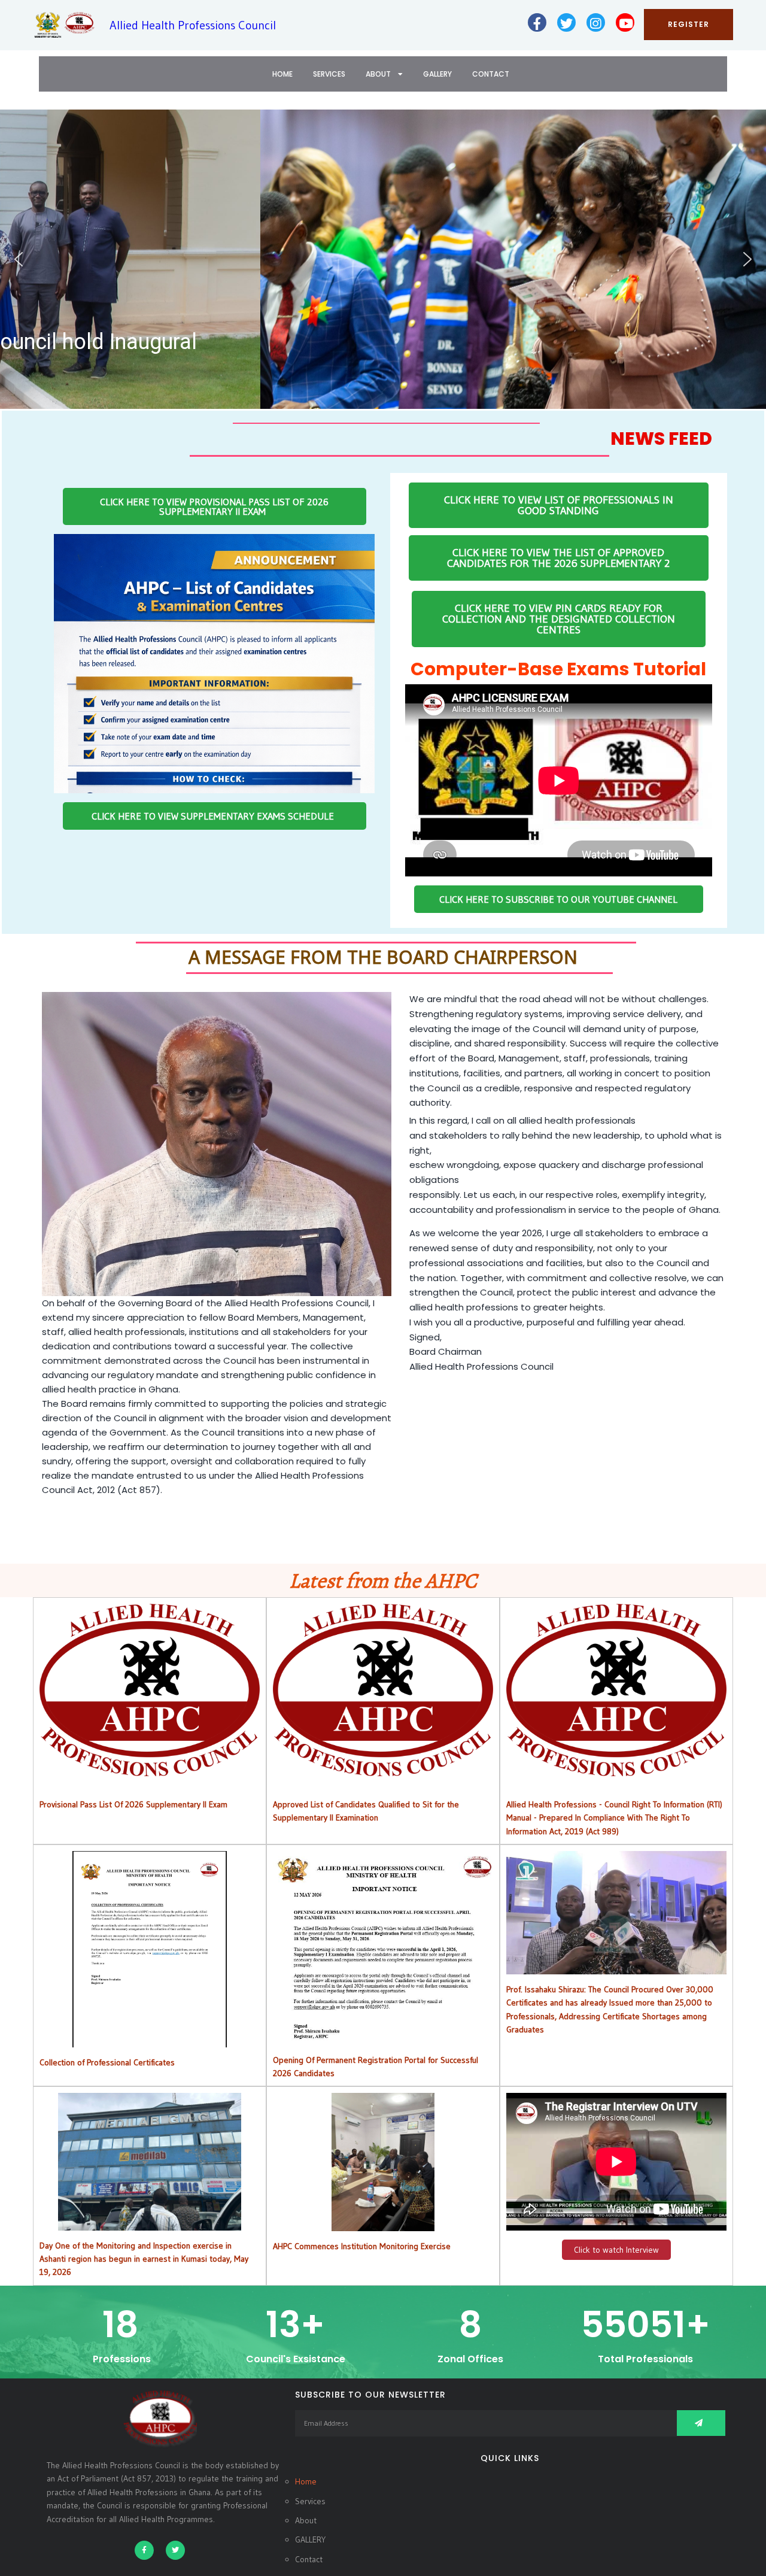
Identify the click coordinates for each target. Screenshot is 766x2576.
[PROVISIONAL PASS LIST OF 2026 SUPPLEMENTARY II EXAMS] (150, 1769)
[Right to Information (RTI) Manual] (616, 1769)
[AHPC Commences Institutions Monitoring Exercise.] (383, 2225)
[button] (19, 259)
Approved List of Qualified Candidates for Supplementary (383, 1690)
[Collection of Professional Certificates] (150, 2041)
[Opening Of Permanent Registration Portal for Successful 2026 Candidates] (383, 2038)
